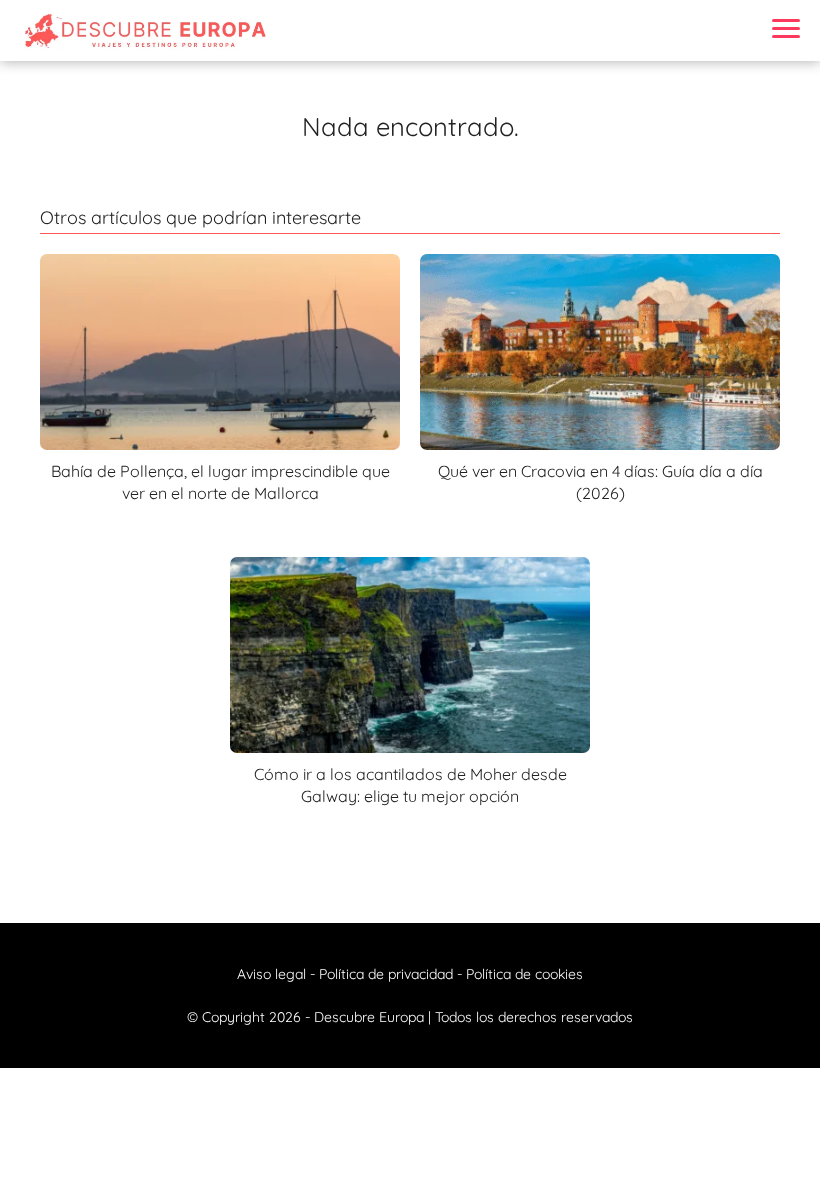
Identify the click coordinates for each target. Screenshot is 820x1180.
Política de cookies (524, 974)
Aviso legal (271, 974)
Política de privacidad (386, 974)
